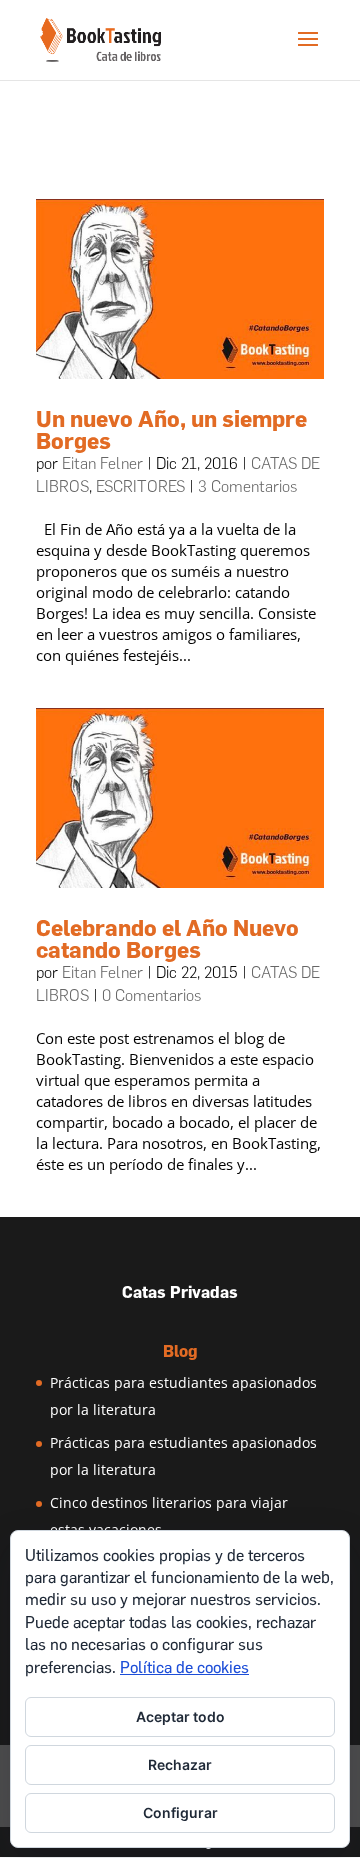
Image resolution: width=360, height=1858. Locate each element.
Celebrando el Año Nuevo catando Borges (167, 939)
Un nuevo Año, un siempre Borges (171, 430)
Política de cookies (184, 1667)
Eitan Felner (102, 463)
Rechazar (180, 1764)
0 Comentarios (151, 995)
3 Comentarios (247, 486)
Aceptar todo (180, 1716)
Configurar (180, 1812)
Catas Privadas (180, 1292)
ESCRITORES (140, 486)
